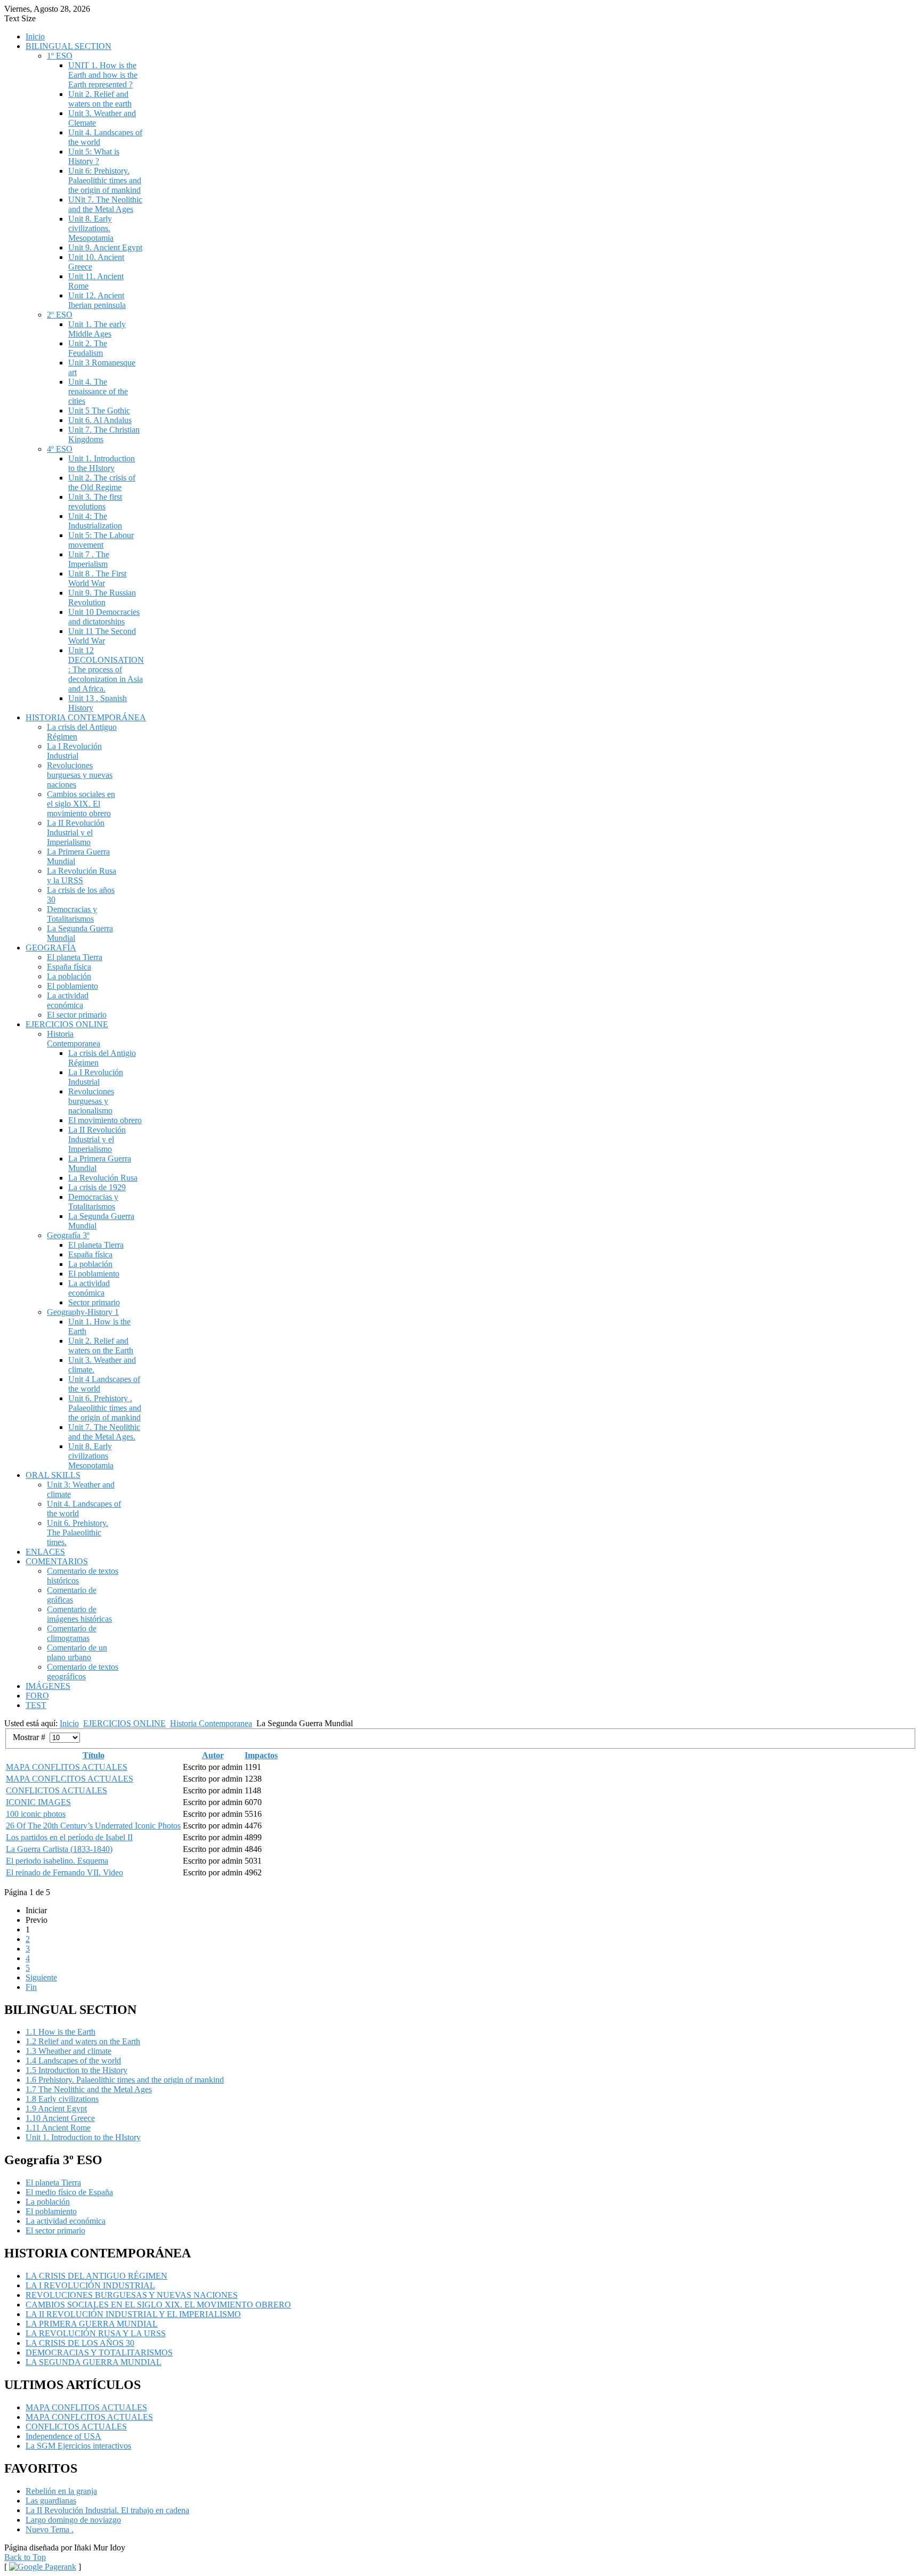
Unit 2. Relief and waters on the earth (100, 99)
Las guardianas (51, 2501)
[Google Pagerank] (43, 2567)
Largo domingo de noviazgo (73, 2520)
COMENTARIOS (57, 1561)
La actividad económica (68, 1000)
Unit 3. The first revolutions (95, 502)
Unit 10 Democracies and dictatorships (104, 617)
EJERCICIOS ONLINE (67, 1024)
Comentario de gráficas (72, 1595)
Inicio (35, 36)
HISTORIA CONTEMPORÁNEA (86, 717)
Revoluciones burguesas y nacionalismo (91, 1101)
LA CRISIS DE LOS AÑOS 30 (80, 2343)
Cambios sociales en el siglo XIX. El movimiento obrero (81, 804)
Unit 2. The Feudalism (88, 348)
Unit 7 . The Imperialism (89, 559)
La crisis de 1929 (97, 1187)
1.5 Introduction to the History (76, 2070)
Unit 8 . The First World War (97, 578)
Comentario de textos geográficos (83, 1672)
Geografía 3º (68, 1235)
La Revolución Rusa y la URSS (82, 876)
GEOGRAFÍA (51, 948)
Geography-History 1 (83, 1312)
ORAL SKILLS (53, 1475)
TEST (36, 1705)
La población (69, 976)
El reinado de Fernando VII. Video (64, 1872)
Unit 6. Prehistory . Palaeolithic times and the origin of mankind (105, 1408)
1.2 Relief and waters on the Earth (83, 2041)
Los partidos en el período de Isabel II (69, 1837)
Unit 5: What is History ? (94, 156)
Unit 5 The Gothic (99, 411)
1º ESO (60, 56)
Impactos (261, 1755)
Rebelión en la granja (61, 2491)
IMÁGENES (48, 1686)
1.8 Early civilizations (62, 2099)
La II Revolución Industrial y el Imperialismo (76, 832)
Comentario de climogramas (72, 1633)
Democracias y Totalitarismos (72, 914)
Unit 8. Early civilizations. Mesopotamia (91, 228)
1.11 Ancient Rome (58, 2128)
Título (94, 1755)
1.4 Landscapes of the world (73, 2061)
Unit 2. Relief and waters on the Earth (101, 1346)
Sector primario (94, 1302)
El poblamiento (72, 986)
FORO (37, 1696)
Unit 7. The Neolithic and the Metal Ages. (104, 1432)
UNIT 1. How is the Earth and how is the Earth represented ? (103, 75)
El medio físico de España (69, 2192)
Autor (213, 1755)
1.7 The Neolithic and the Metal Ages (89, 2089)
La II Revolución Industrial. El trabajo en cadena (107, 2510)
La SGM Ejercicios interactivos (78, 2446)
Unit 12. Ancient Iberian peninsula (97, 300)
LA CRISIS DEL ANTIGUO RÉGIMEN (96, 2276)
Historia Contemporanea (74, 1039)
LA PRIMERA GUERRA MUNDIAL (92, 2324)
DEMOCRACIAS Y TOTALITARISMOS (99, 2352)
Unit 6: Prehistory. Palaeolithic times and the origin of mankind (105, 180)
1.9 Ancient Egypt (56, 2108)
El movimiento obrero (105, 1120)
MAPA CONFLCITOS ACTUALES (70, 1779)
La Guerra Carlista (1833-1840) (59, 1849)
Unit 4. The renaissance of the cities (98, 391)
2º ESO (60, 315)
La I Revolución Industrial (74, 751)
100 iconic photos (36, 1814)
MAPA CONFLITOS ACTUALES (67, 1767)
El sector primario (77, 1015)
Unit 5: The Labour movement (101, 540)
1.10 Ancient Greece (60, 2118)
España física (69, 967)
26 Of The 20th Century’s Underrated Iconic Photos (93, 1826)
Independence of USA (63, 2436)
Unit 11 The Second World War (102, 636)
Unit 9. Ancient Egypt (105, 247)
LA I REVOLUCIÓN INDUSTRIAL (90, 2285)
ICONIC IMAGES (38, 1802)
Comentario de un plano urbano (77, 1652)
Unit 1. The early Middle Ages (97, 329)
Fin (31, 1987)
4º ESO (60, 449)
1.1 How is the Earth (60, 2032)
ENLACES (45, 1552)
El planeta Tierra (75, 957)
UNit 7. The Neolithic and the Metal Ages (105, 204)
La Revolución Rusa (103, 1178)
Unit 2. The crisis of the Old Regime (102, 482)
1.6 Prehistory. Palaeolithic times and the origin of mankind (125, 2080)
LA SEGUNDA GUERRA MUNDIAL (94, 2362)
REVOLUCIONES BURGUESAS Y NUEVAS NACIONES (132, 2295)
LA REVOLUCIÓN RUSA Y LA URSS (96, 2333)
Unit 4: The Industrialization (95, 521)
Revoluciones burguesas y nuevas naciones (80, 775)
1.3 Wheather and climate (68, 2051)
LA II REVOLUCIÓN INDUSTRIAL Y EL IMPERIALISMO (133, 2314)
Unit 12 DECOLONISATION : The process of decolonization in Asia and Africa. (106, 669)
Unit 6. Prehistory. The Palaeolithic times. (78, 1533)
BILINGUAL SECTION (68, 46)
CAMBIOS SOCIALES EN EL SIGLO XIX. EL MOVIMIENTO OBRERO (158, 2305)
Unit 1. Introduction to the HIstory (102, 463)
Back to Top (25, 2557)
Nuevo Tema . (50, 2529)
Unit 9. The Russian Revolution (102, 598)
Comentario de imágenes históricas (79, 1614)
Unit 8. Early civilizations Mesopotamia (91, 1456)
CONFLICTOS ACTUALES (56, 1790)
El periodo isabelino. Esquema (57, 1861)
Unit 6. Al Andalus (100, 420)
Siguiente (41, 1977)
